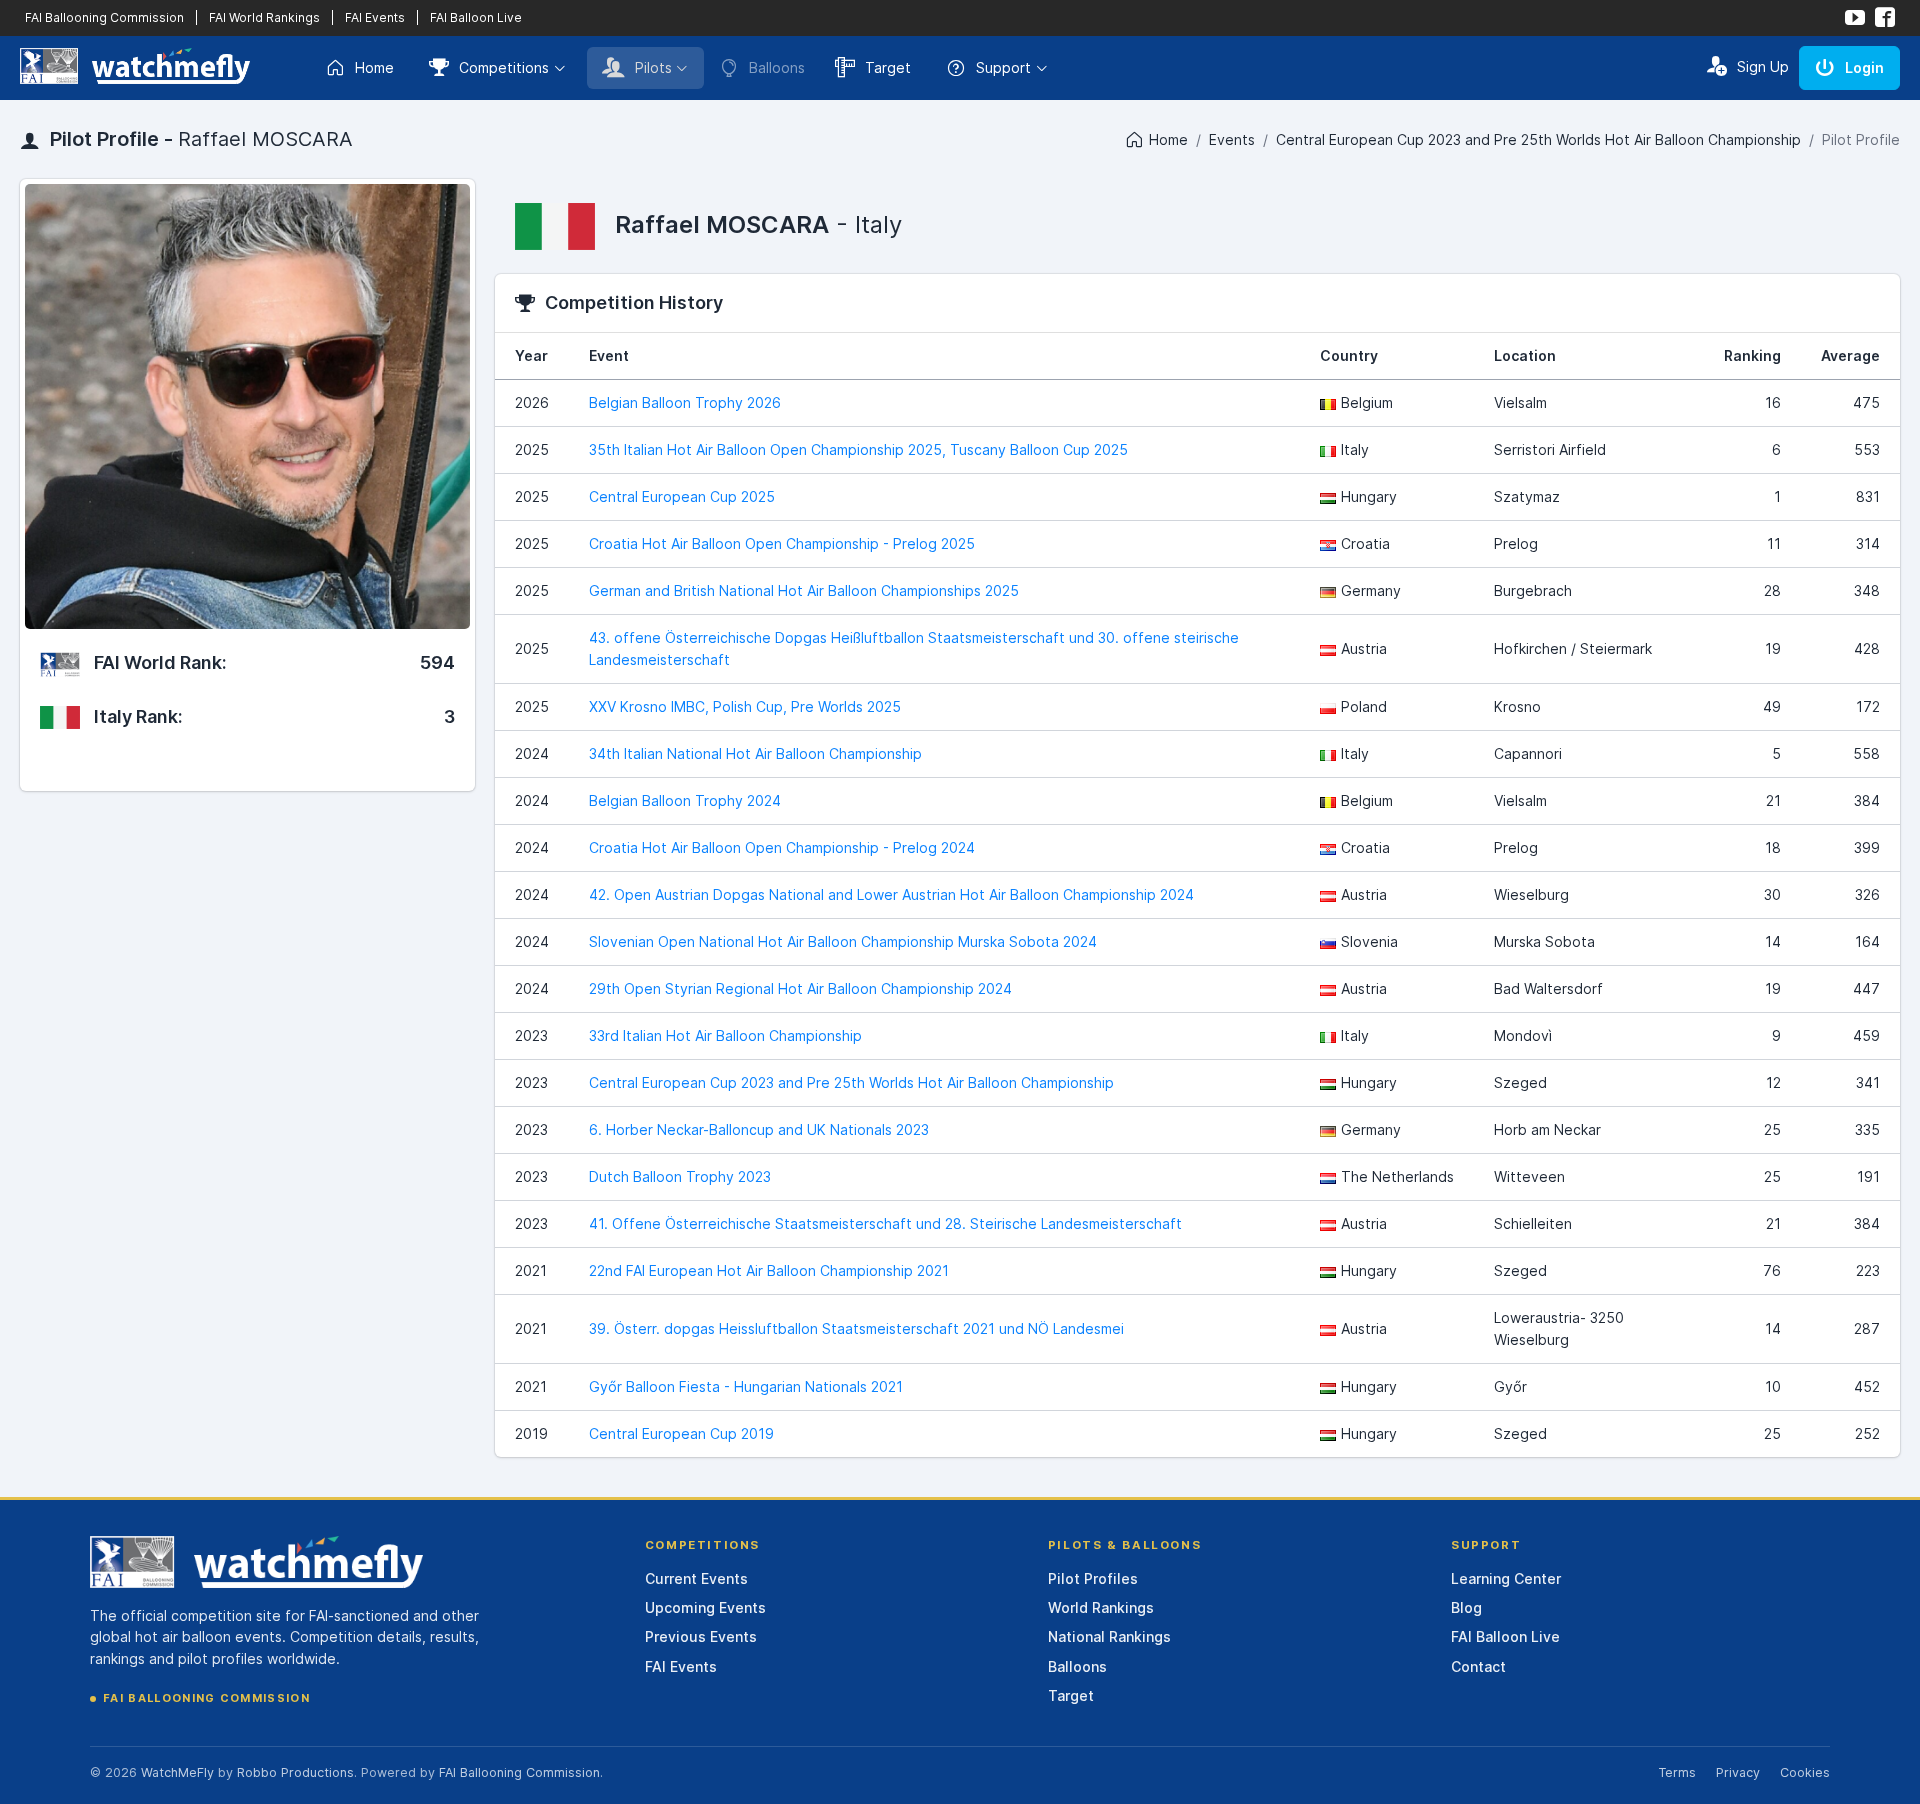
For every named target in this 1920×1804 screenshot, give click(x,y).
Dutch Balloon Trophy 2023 (680, 1176)
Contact (1478, 1666)
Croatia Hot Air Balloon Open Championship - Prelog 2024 (782, 847)
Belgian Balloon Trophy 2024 (685, 800)
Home (374, 67)
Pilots (653, 67)
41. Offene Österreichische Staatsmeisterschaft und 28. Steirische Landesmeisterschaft (885, 1223)
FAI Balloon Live (476, 17)
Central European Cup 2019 (681, 1433)
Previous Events (701, 1636)
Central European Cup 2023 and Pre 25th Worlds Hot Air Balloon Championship (1538, 139)
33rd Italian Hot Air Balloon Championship (725, 1035)
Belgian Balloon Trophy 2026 (685, 402)
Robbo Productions (295, 1772)
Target (888, 67)
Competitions (504, 67)
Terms (1677, 1772)
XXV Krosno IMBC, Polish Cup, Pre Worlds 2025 (745, 706)
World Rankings (1101, 1607)
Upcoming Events (705, 1607)
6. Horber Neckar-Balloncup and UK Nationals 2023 (759, 1129)
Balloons (1077, 1666)
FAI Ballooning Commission (104, 17)
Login (1864, 67)
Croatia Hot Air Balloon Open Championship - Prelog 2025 (782, 543)
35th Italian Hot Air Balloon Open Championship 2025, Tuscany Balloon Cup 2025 (858, 449)
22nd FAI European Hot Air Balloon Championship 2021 (769, 1270)
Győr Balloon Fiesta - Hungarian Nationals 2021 (746, 1386)
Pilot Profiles (1093, 1578)
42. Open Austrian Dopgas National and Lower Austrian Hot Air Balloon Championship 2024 (891, 894)
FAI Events (375, 17)
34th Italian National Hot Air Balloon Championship (755, 753)
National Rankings (1109, 1636)
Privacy (1738, 1772)
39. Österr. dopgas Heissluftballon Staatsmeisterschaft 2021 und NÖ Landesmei (856, 1328)
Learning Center (1506, 1578)
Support (1003, 67)
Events (1232, 139)
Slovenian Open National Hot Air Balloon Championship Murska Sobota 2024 (843, 941)
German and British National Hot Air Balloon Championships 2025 (804, 590)
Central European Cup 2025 (682, 496)
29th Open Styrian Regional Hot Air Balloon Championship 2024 (800, 988)
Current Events (696, 1578)
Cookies (1805, 1772)
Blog (1466, 1607)
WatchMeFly (177, 1772)
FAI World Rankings (264, 17)
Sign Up (1763, 66)
